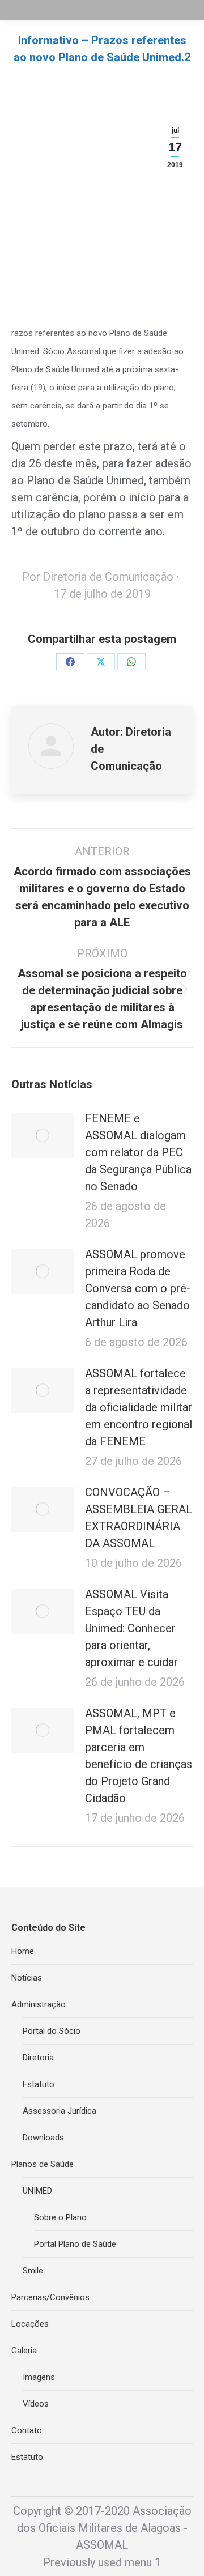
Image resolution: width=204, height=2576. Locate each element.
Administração (39, 2004)
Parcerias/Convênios (50, 2297)
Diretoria (38, 2058)
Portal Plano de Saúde (75, 2244)
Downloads (43, 2138)
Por (98, 577)
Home (23, 1951)
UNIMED (37, 2191)
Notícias (27, 1978)
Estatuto (39, 2084)
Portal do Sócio (52, 2031)
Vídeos (36, 2404)
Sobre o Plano (60, 2217)
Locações (30, 2324)
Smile (33, 2271)
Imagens (39, 2377)
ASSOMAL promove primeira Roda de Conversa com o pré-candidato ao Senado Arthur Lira (138, 1288)
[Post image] (42, 1135)
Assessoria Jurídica (59, 2111)
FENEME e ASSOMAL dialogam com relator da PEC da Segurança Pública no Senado (138, 1152)
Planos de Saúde (42, 2164)
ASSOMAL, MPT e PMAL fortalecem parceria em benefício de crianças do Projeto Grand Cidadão (139, 1756)
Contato (27, 2430)
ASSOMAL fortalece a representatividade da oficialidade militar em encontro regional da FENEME (139, 1407)
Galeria (24, 2351)
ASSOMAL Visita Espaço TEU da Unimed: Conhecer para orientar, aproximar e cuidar (131, 1628)
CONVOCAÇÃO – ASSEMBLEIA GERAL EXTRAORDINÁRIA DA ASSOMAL (139, 1518)
